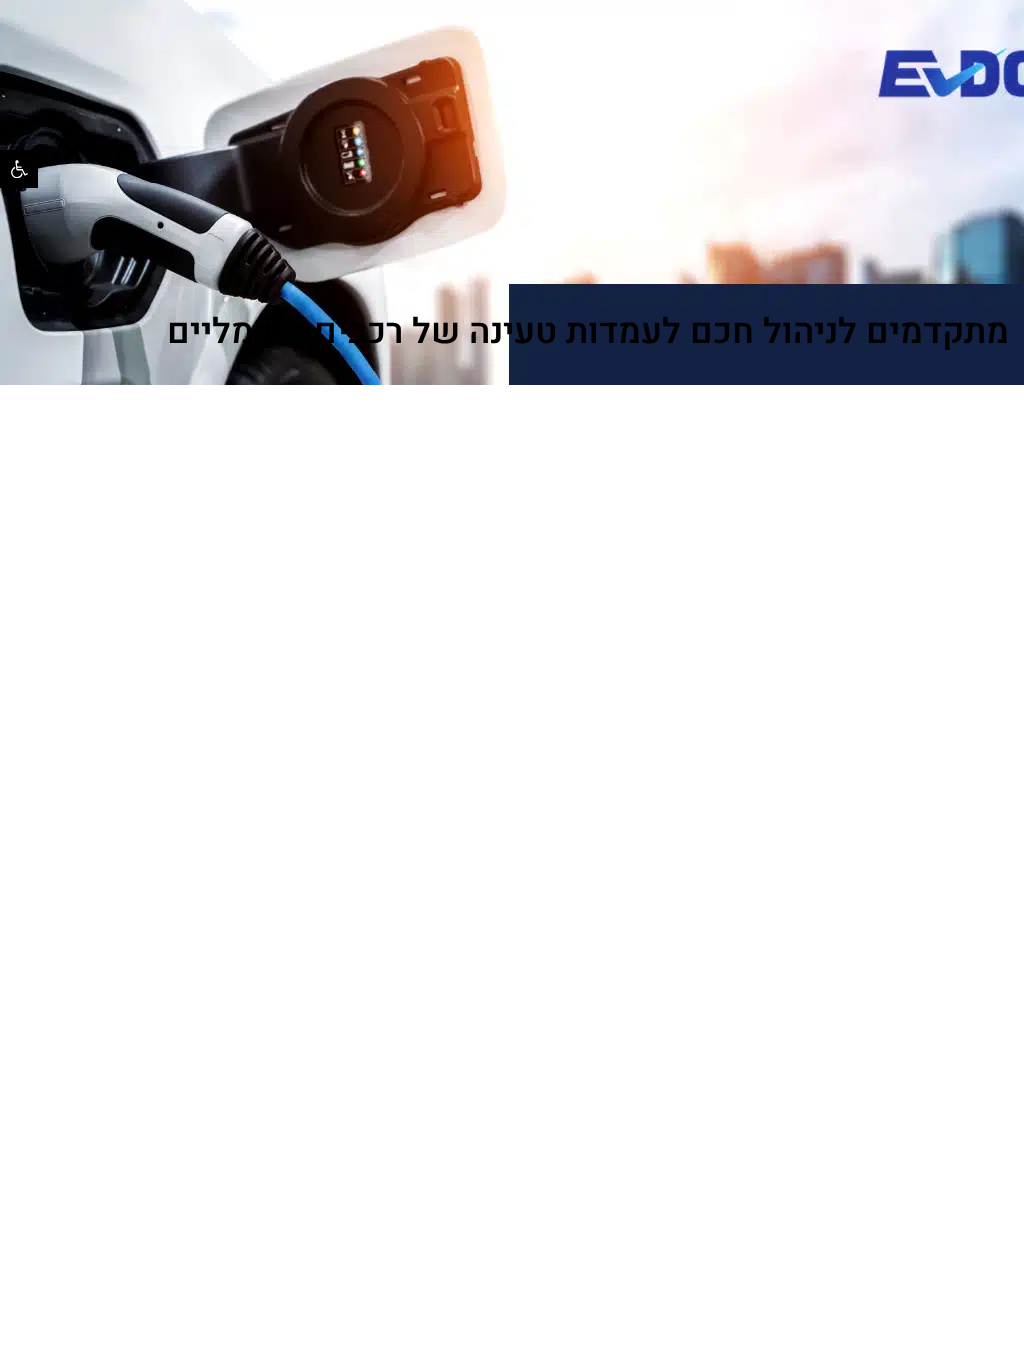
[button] (19, 169)
